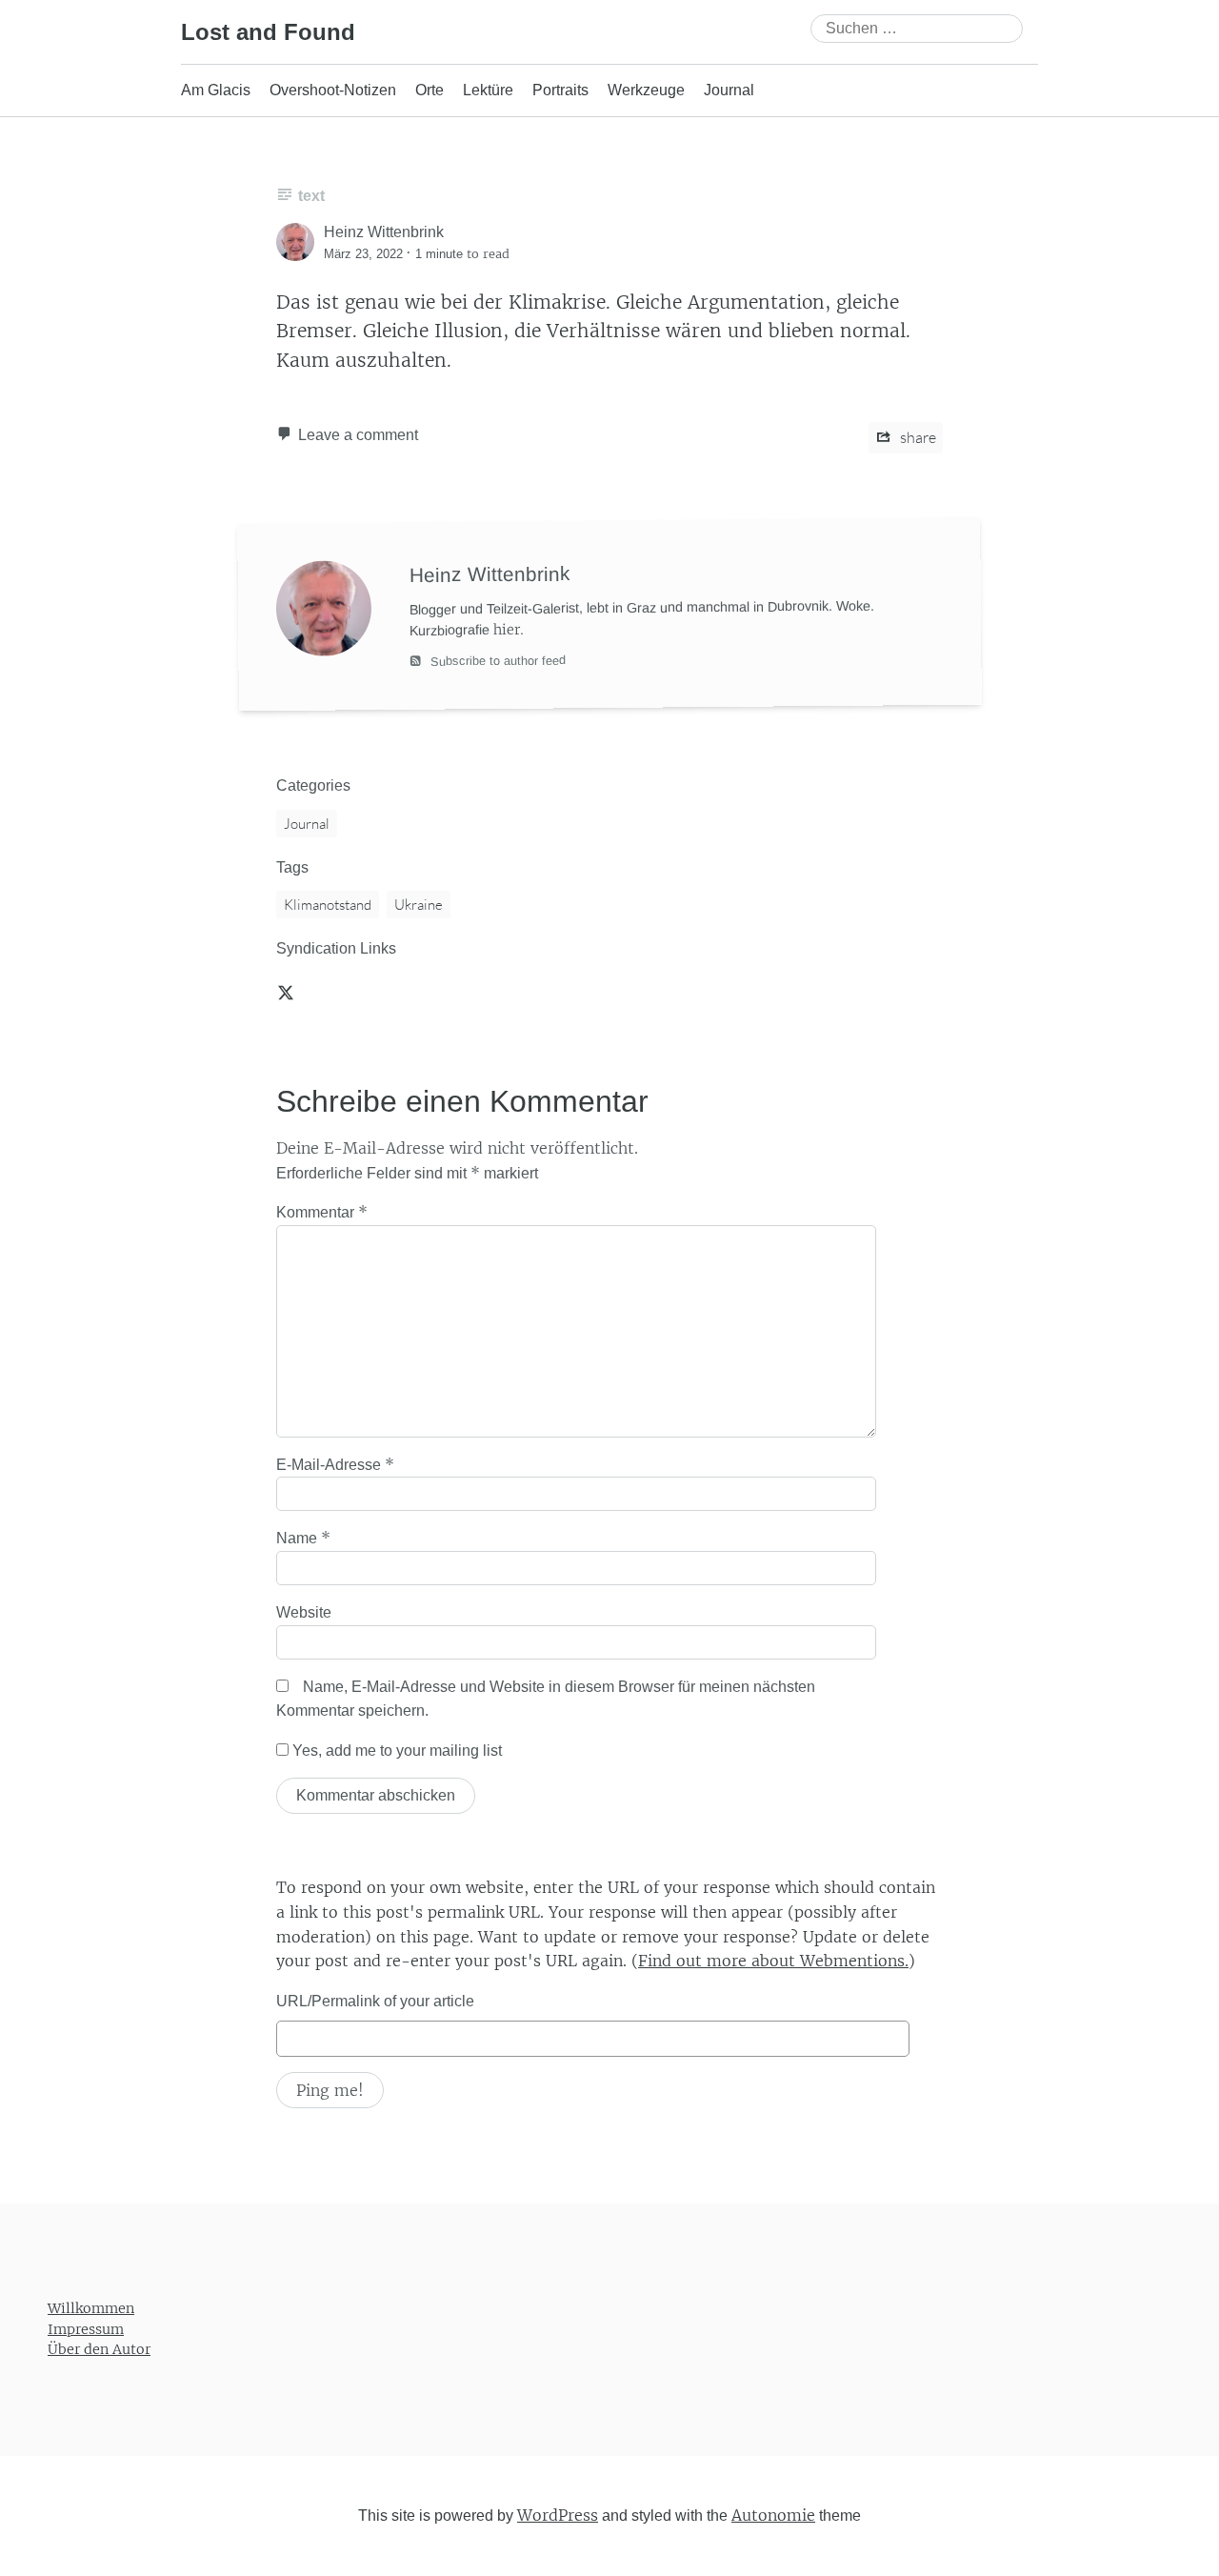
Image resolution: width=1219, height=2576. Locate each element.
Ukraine (419, 905)
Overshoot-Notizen (333, 90)
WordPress (558, 2515)
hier (507, 629)
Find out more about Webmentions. (773, 1961)
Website (304, 1612)
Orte (430, 90)
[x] (286, 992)
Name (303, 1538)
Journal (729, 90)
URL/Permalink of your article (375, 2001)
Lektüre (488, 90)
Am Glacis (216, 90)
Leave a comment (358, 435)
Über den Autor (99, 2350)
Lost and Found (268, 32)
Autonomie (773, 2515)
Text (311, 196)
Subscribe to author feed (496, 660)
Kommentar (322, 1212)
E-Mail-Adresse (335, 1464)
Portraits (560, 90)
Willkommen (91, 2308)
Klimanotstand (328, 905)
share (917, 437)
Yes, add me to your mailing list (395, 1751)
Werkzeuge (646, 90)
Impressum (86, 2329)
